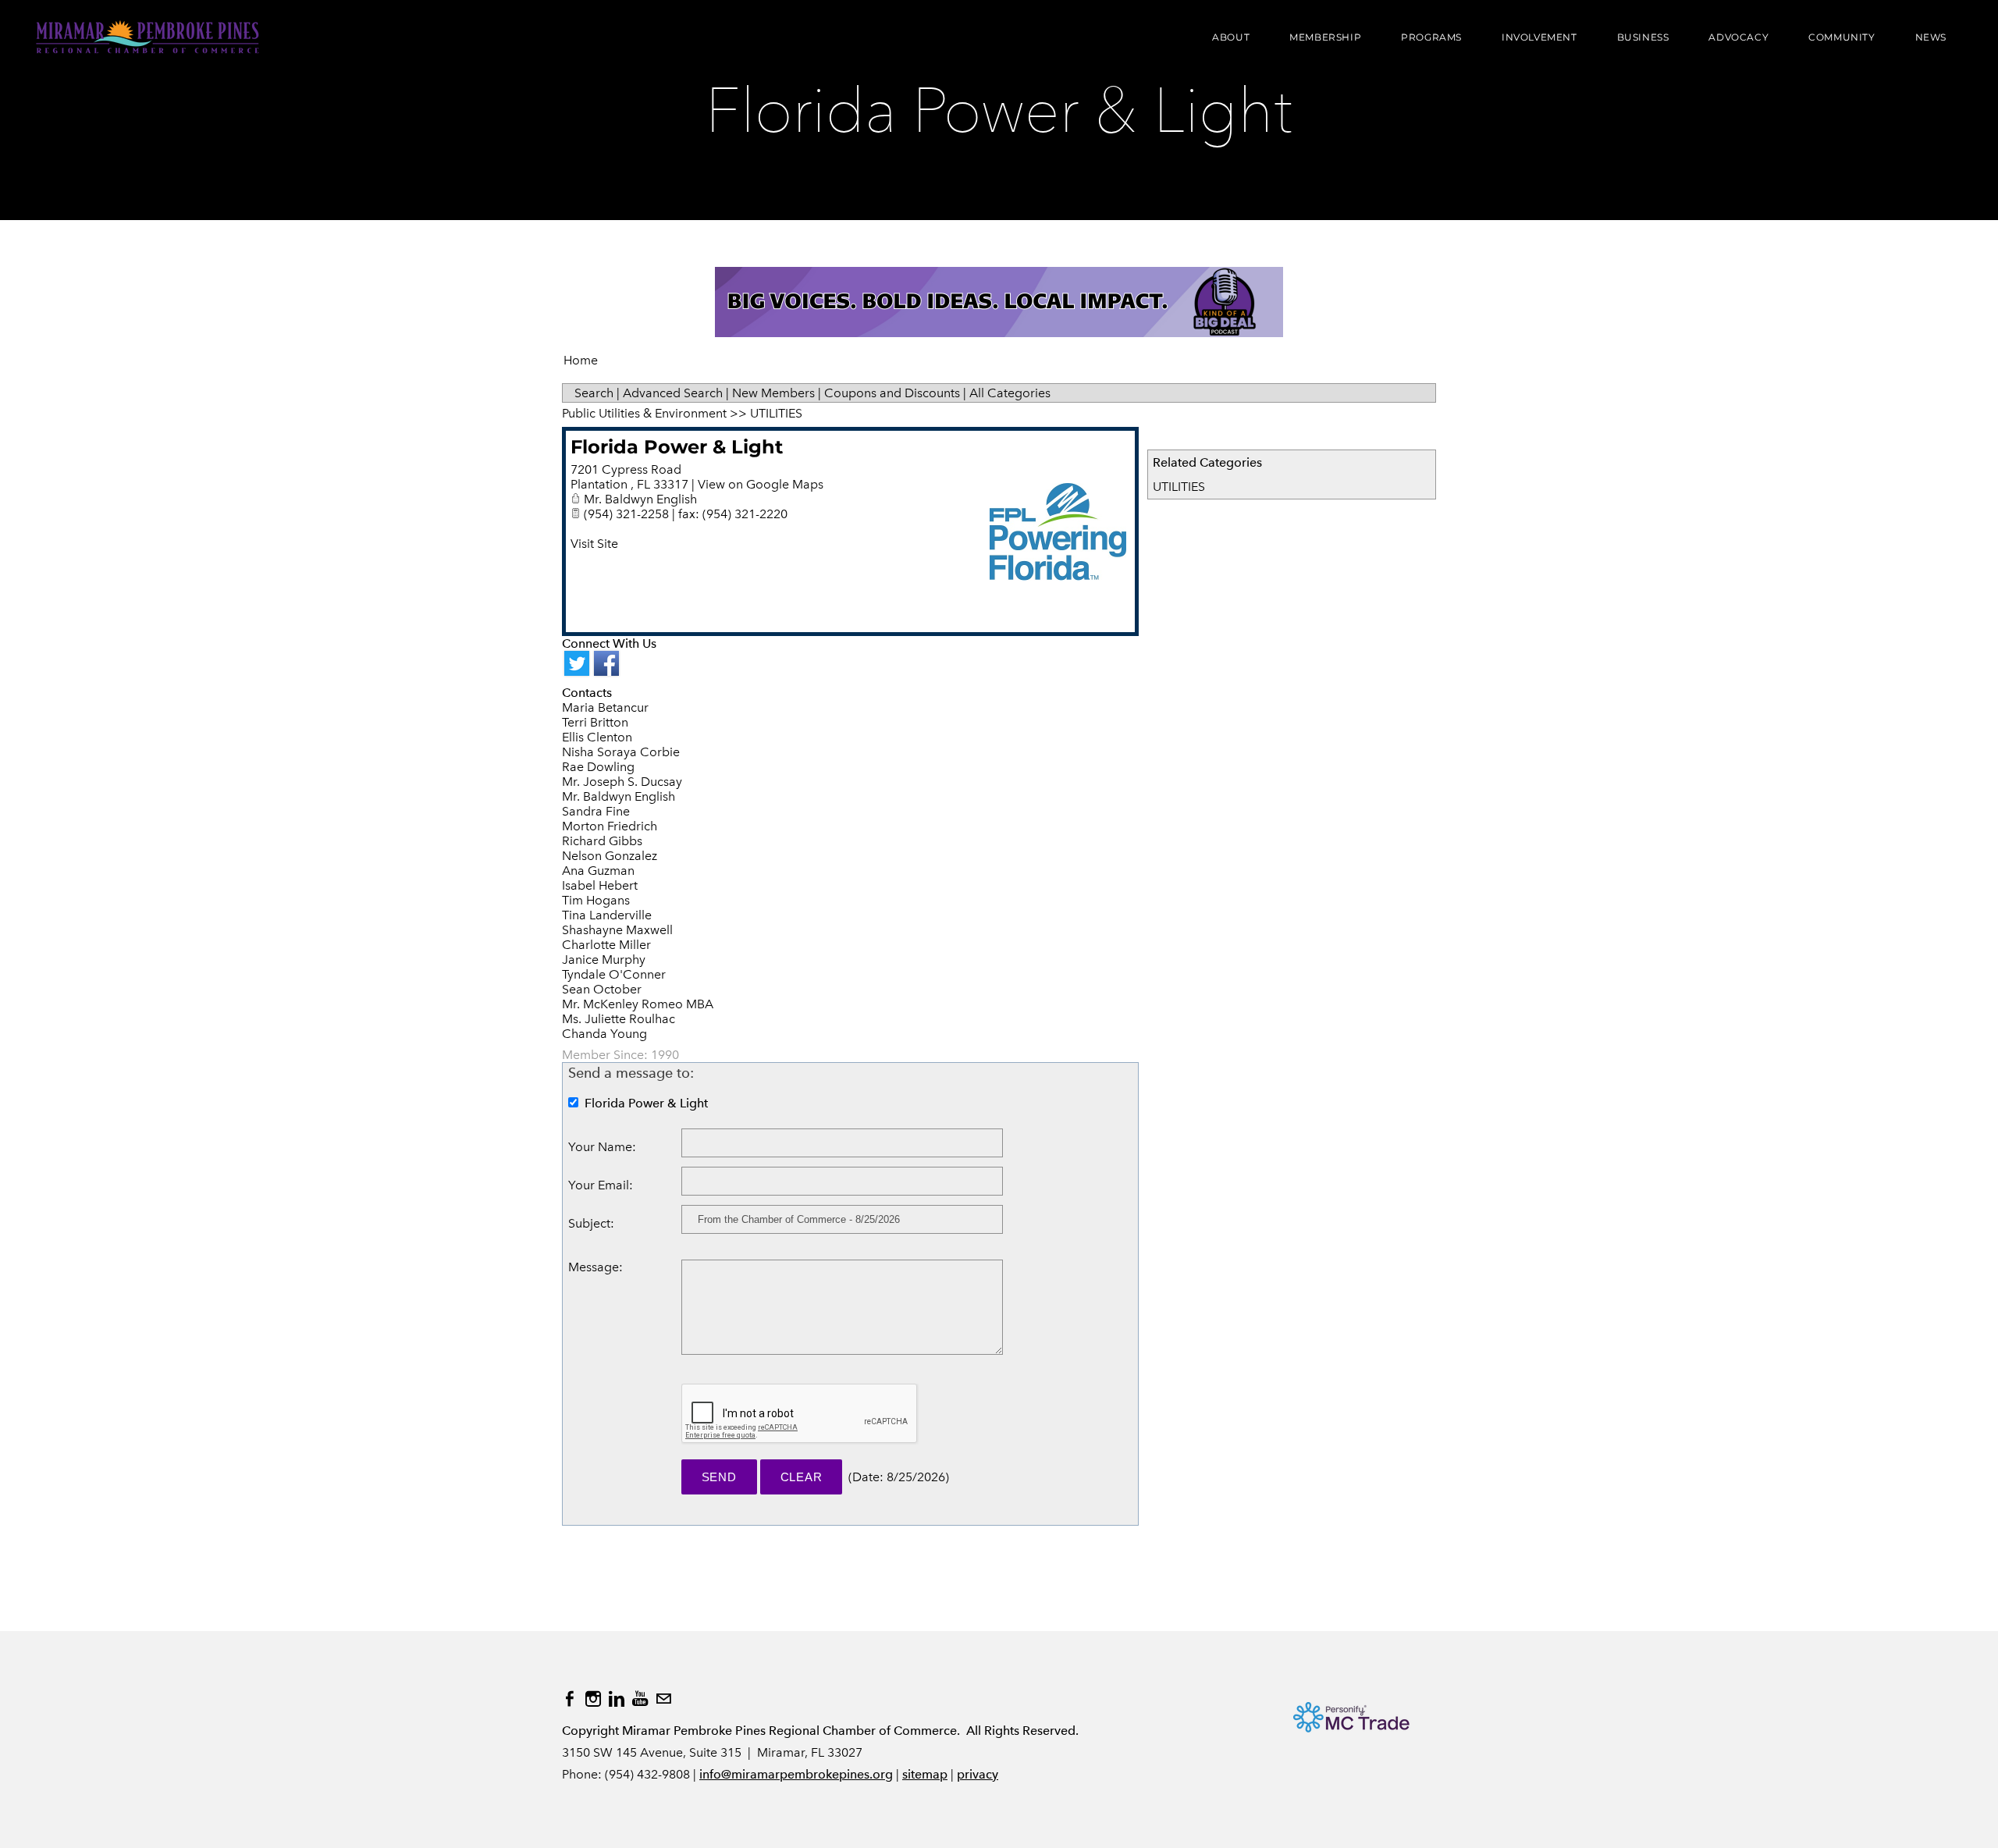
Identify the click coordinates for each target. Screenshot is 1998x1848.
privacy (978, 1774)
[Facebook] (570, 1699)
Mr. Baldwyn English (640, 499)
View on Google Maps (761, 484)
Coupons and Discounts (892, 393)
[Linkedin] (617, 1699)
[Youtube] (640, 1699)
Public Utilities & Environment (644, 413)
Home (581, 360)
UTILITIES (1179, 487)
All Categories (1010, 393)
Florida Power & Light (677, 447)
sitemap (925, 1774)
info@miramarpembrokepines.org (796, 1774)
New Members (773, 393)
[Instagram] (593, 1699)
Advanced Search (673, 393)
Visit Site (594, 544)
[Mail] (663, 1699)
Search (594, 393)
